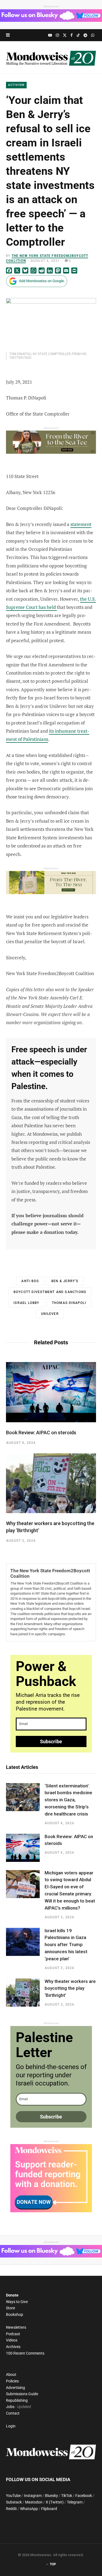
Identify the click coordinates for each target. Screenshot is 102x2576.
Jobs (10, 2407)
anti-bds (30, 1281)
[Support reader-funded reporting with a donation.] (51, 2211)
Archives (13, 2347)
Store (10, 2308)
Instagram (33, 2496)
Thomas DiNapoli (69, 1303)
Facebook (84, 2496)
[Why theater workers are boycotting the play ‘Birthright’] (51, 1483)
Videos (12, 2340)
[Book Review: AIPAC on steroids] (51, 1392)
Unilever (50, 1314)
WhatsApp (29, 2509)
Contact (13, 2413)
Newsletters (16, 2327)
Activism (16, 85)
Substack (14, 2502)
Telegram (75, 2502)
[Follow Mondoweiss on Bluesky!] (51, 20)
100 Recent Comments (25, 2353)
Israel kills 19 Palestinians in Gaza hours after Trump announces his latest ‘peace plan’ (66, 1945)
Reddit (11, 2509)
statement (81, 524)
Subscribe (51, 1741)
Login (11, 2426)
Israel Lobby (26, 1303)
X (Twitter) (55, 2502)
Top (52, 2565)
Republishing (17, 2400)
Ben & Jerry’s (65, 1281)
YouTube (13, 2496)
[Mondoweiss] (51, 57)
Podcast (13, 2334)
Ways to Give (17, 2302)
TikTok (67, 2496)
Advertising (16, 2388)
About (11, 2374)
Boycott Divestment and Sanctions (50, 1292)
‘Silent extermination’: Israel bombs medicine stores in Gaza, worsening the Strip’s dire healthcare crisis (68, 1800)
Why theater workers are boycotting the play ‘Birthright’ (70, 1988)
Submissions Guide (22, 2394)
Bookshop (15, 2315)
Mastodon (34, 2502)
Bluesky (51, 2496)
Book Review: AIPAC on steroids (41, 1433)
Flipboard (49, 2509)
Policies (12, 2381)
